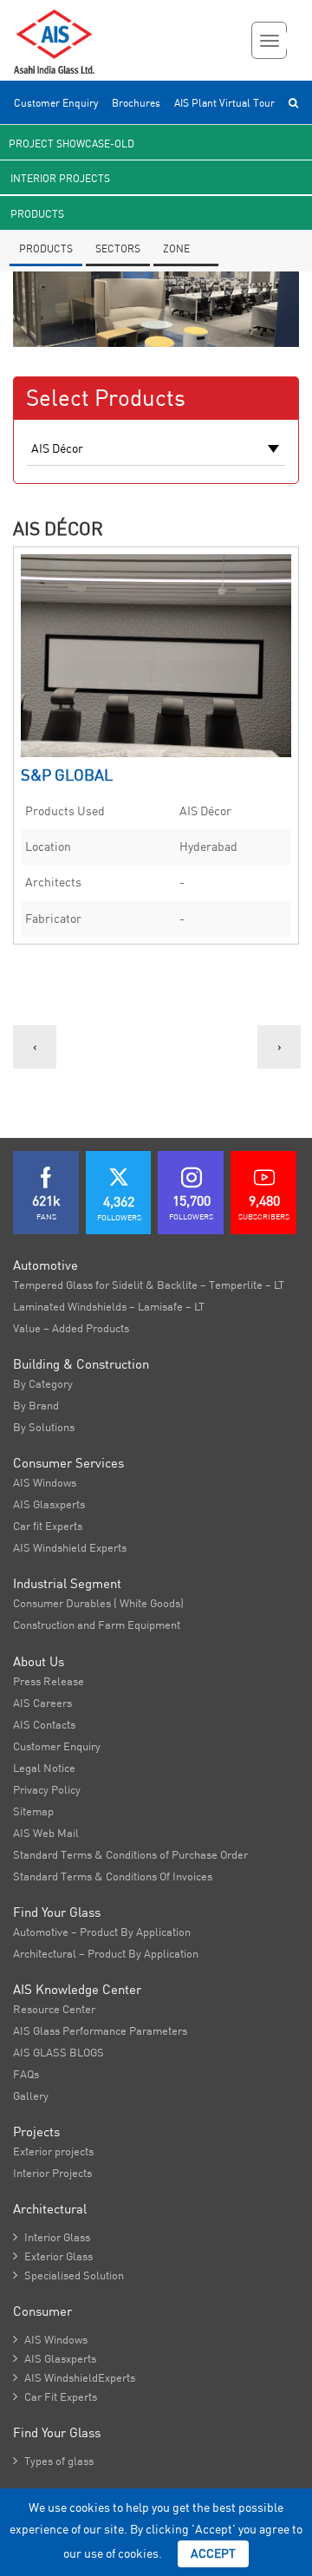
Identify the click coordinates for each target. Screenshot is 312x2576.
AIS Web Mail (46, 1833)
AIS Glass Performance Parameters (100, 2030)
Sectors (118, 248)
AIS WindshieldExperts (74, 2377)
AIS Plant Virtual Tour (224, 103)
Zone (176, 248)
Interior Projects (60, 178)
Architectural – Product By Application (106, 1953)
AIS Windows (45, 1482)
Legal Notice (44, 1768)
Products (37, 214)
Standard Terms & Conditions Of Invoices (113, 1876)
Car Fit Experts (55, 2396)
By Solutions (44, 1427)
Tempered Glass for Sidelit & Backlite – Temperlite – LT (149, 1285)
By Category (43, 1383)
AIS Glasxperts (49, 1504)
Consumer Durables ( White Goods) (98, 1603)
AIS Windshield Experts (70, 1547)
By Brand (36, 1405)
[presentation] (35, 1047)
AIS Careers (42, 1703)
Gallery (31, 2095)
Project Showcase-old (71, 144)
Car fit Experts (48, 1526)
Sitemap (33, 1811)
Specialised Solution (68, 2275)
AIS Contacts (44, 1724)
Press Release (49, 1681)
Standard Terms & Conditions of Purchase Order (130, 1854)
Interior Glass (52, 2237)
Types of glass (53, 2461)
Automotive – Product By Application (102, 1932)
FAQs (26, 2074)
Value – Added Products (71, 1328)
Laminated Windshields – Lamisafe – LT (109, 1306)
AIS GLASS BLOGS (58, 2052)
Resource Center (54, 2009)
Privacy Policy (47, 1789)
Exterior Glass (53, 2256)
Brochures (136, 103)
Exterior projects (53, 2151)
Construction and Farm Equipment (97, 1625)
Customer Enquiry (56, 103)
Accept (213, 2553)
